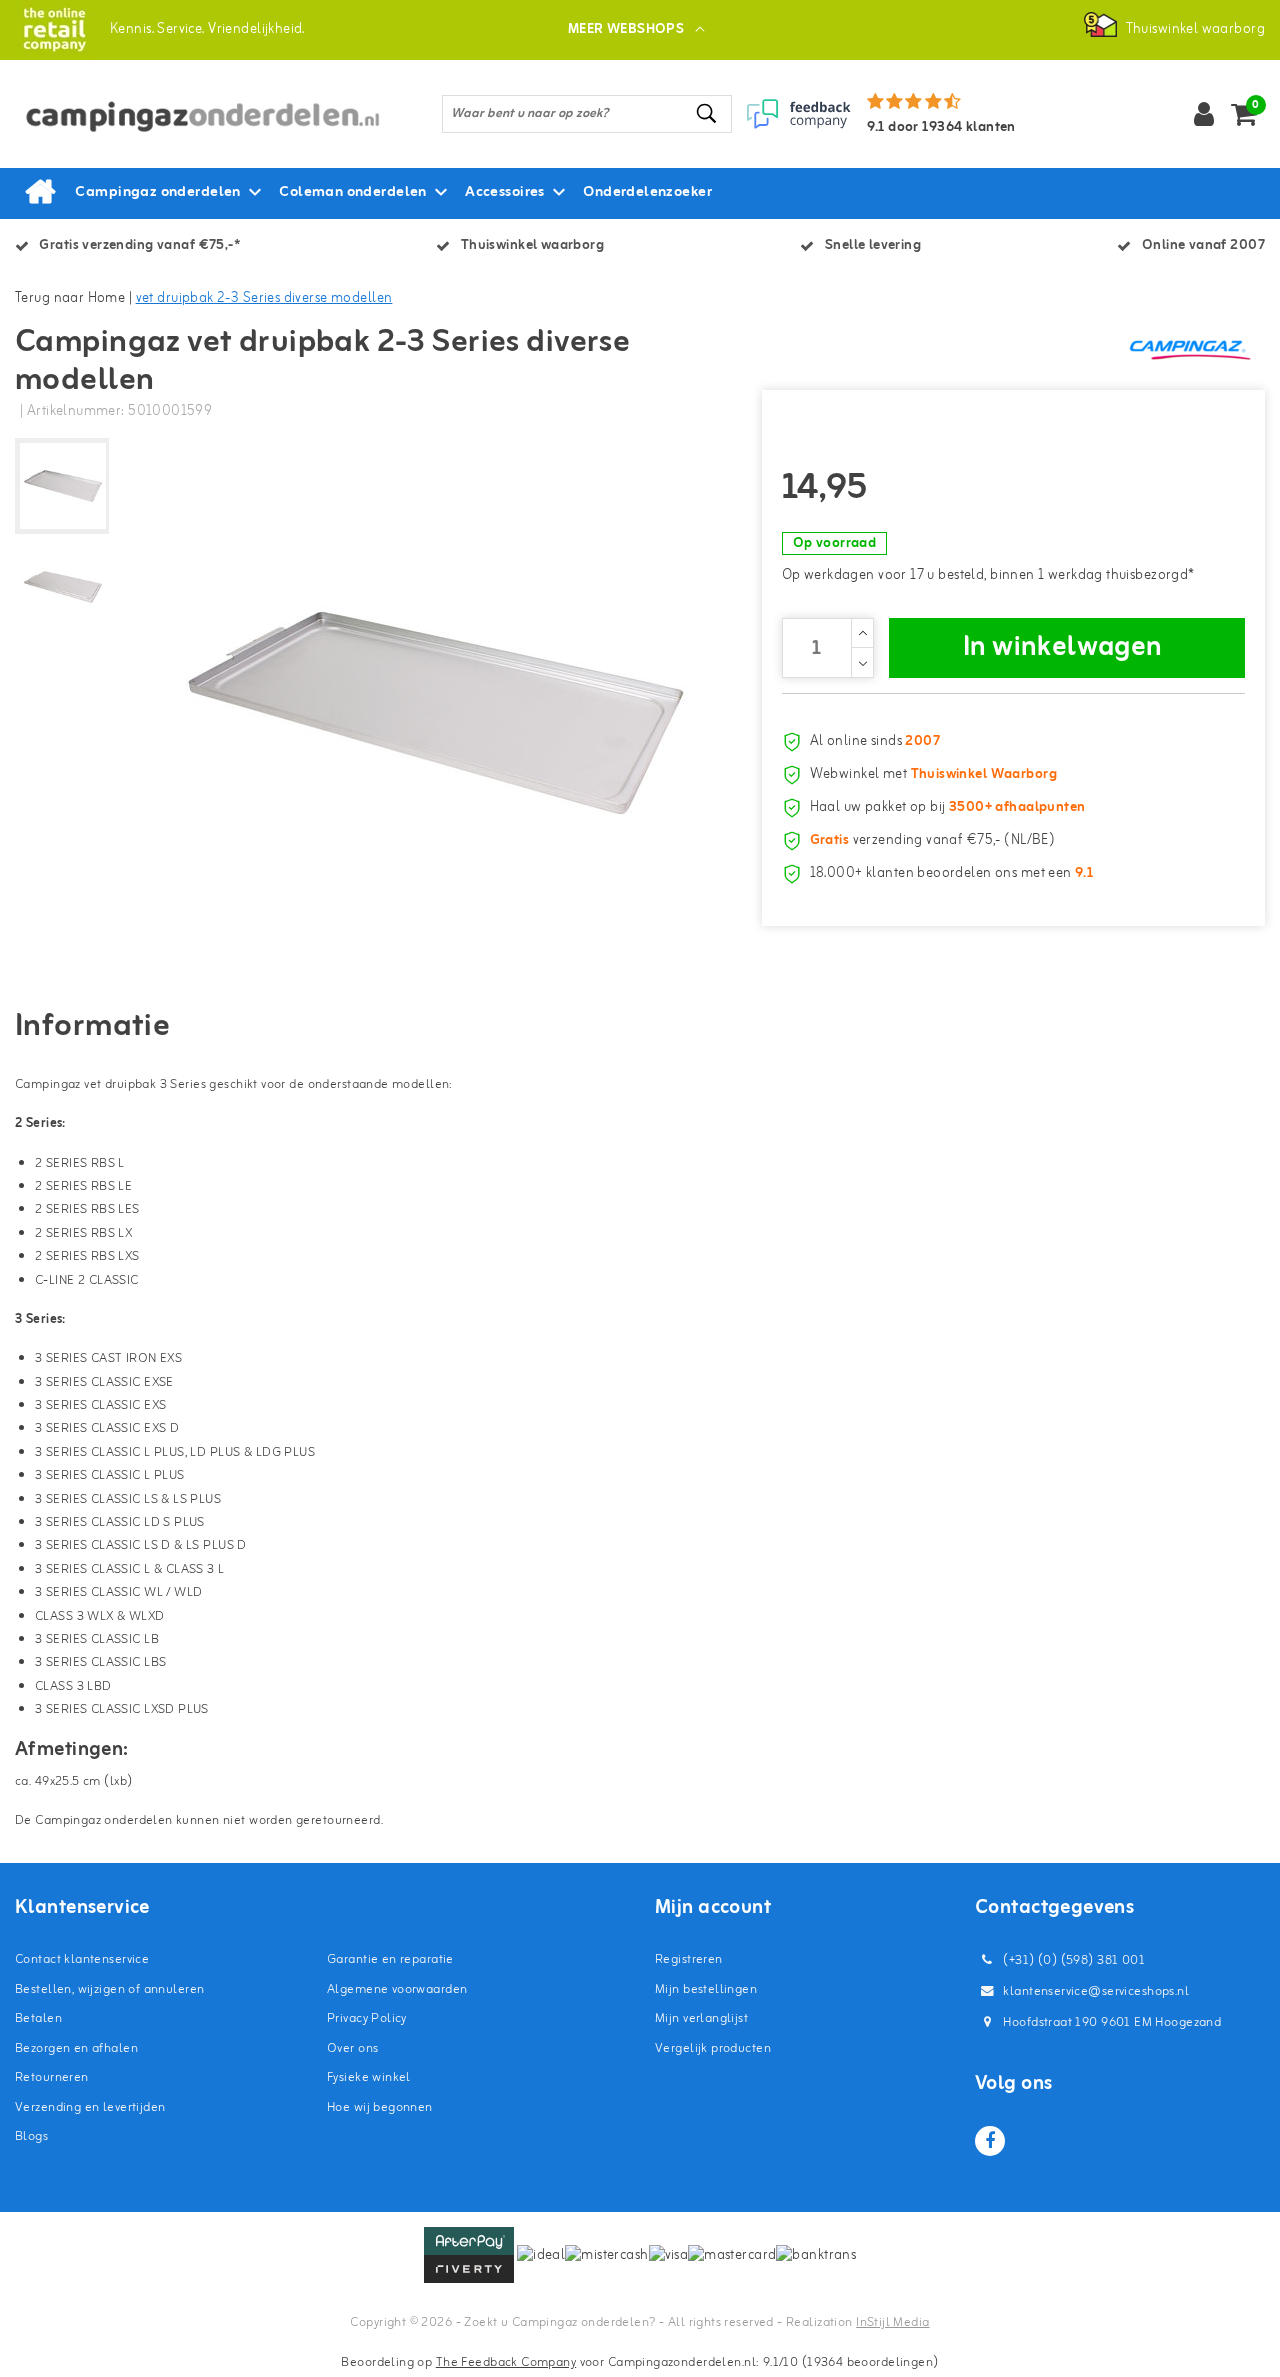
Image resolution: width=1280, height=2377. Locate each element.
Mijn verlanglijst (701, 2018)
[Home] (40, 193)
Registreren (689, 1959)
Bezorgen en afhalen (76, 2048)
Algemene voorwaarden (397, 1989)
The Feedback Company (506, 2362)
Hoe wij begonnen (380, 2107)
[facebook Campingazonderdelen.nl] (990, 2141)
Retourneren (52, 2077)
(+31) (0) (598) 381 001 (1072, 1960)
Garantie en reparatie (390, 1959)
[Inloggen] (1204, 114)
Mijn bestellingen (706, 1989)
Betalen (38, 2018)
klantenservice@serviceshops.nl (1096, 1991)
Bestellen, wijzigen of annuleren (109, 1989)
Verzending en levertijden (90, 2107)
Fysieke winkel (369, 2077)
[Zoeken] (708, 113)
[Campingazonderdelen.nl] (54, 29)
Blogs (31, 2136)
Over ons (352, 2048)
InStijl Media (892, 2322)
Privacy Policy (367, 2018)
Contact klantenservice (82, 1959)
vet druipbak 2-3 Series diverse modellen (264, 298)
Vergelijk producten (713, 2048)
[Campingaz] (1190, 349)
